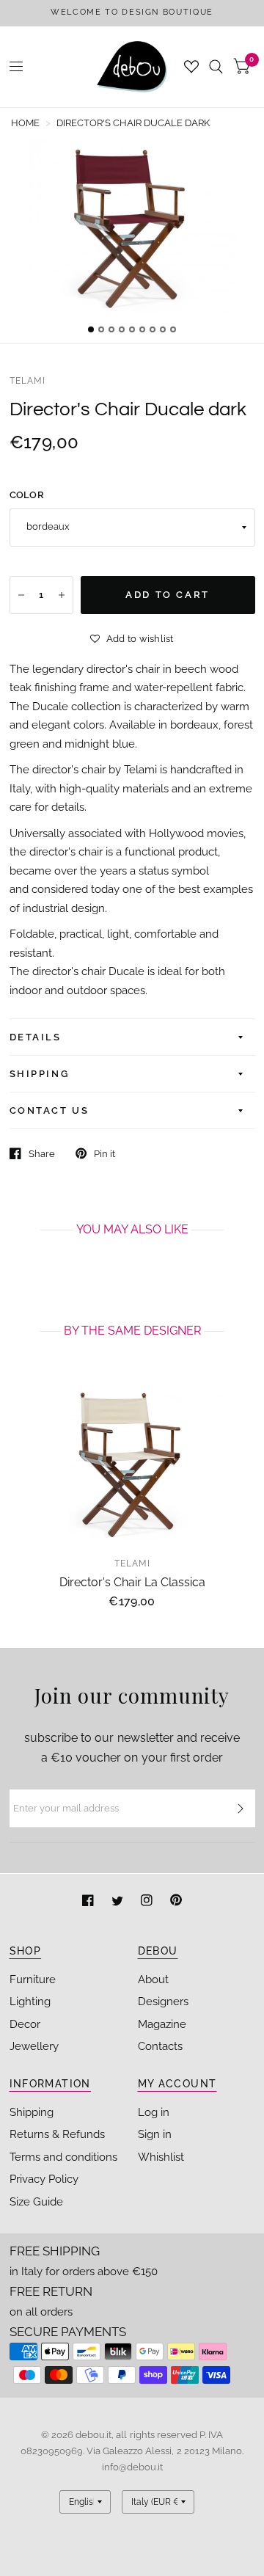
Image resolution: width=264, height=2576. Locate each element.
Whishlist (161, 2157)
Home (25, 123)
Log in (154, 2112)
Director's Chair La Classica (132, 1582)
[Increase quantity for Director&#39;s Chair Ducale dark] (62, 595)
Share (42, 1154)
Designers (163, 2002)
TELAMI (28, 381)
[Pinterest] (176, 1902)
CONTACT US (49, 1110)
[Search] (216, 67)
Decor (25, 2024)
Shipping (32, 2112)
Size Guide (36, 2202)
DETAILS (36, 1037)
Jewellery (34, 2046)
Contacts (160, 2046)
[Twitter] (119, 1902)
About (153, 1980)
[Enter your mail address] (241, 1809)
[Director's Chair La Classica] (132, 1463)
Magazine (162, 2024)
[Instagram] (148, 1902)
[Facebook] (89, 1902)
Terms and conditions (63, 2157)
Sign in (155, 2134)
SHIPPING (40, 1074)
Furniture (33, 1980)
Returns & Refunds (57, 2134)
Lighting (30, 2002)
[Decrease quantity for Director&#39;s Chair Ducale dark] (21, 595)
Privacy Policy (44, 2179)
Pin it (104, 1154)
